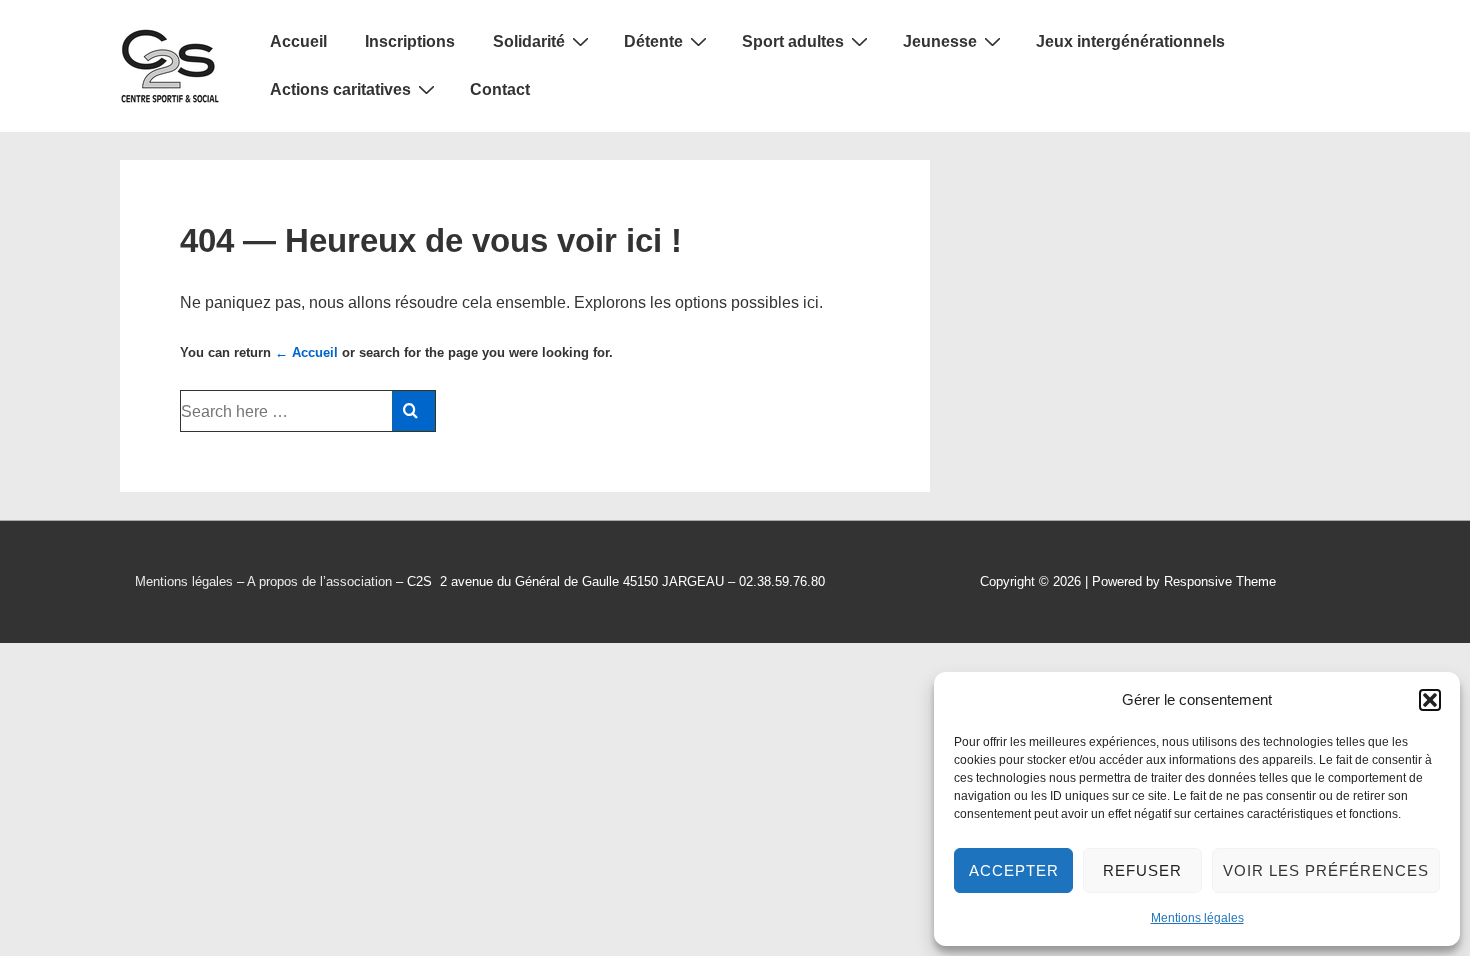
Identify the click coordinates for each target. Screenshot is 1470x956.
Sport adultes (793, 41)
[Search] (413, 411)
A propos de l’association (319, 581)
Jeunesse (940, 41)
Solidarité (529, 41)
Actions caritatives (340, 89)
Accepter (1014, 870)
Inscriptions (410, 41)
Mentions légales (1197, 918)
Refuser (1142, 870)
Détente (653, 41)
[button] (1430, 700)
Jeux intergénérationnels (1130, 41)
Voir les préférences (1326, 870)
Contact (500, 89)
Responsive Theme (1220, 581)
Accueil (298, 41)
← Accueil (306, 352)
